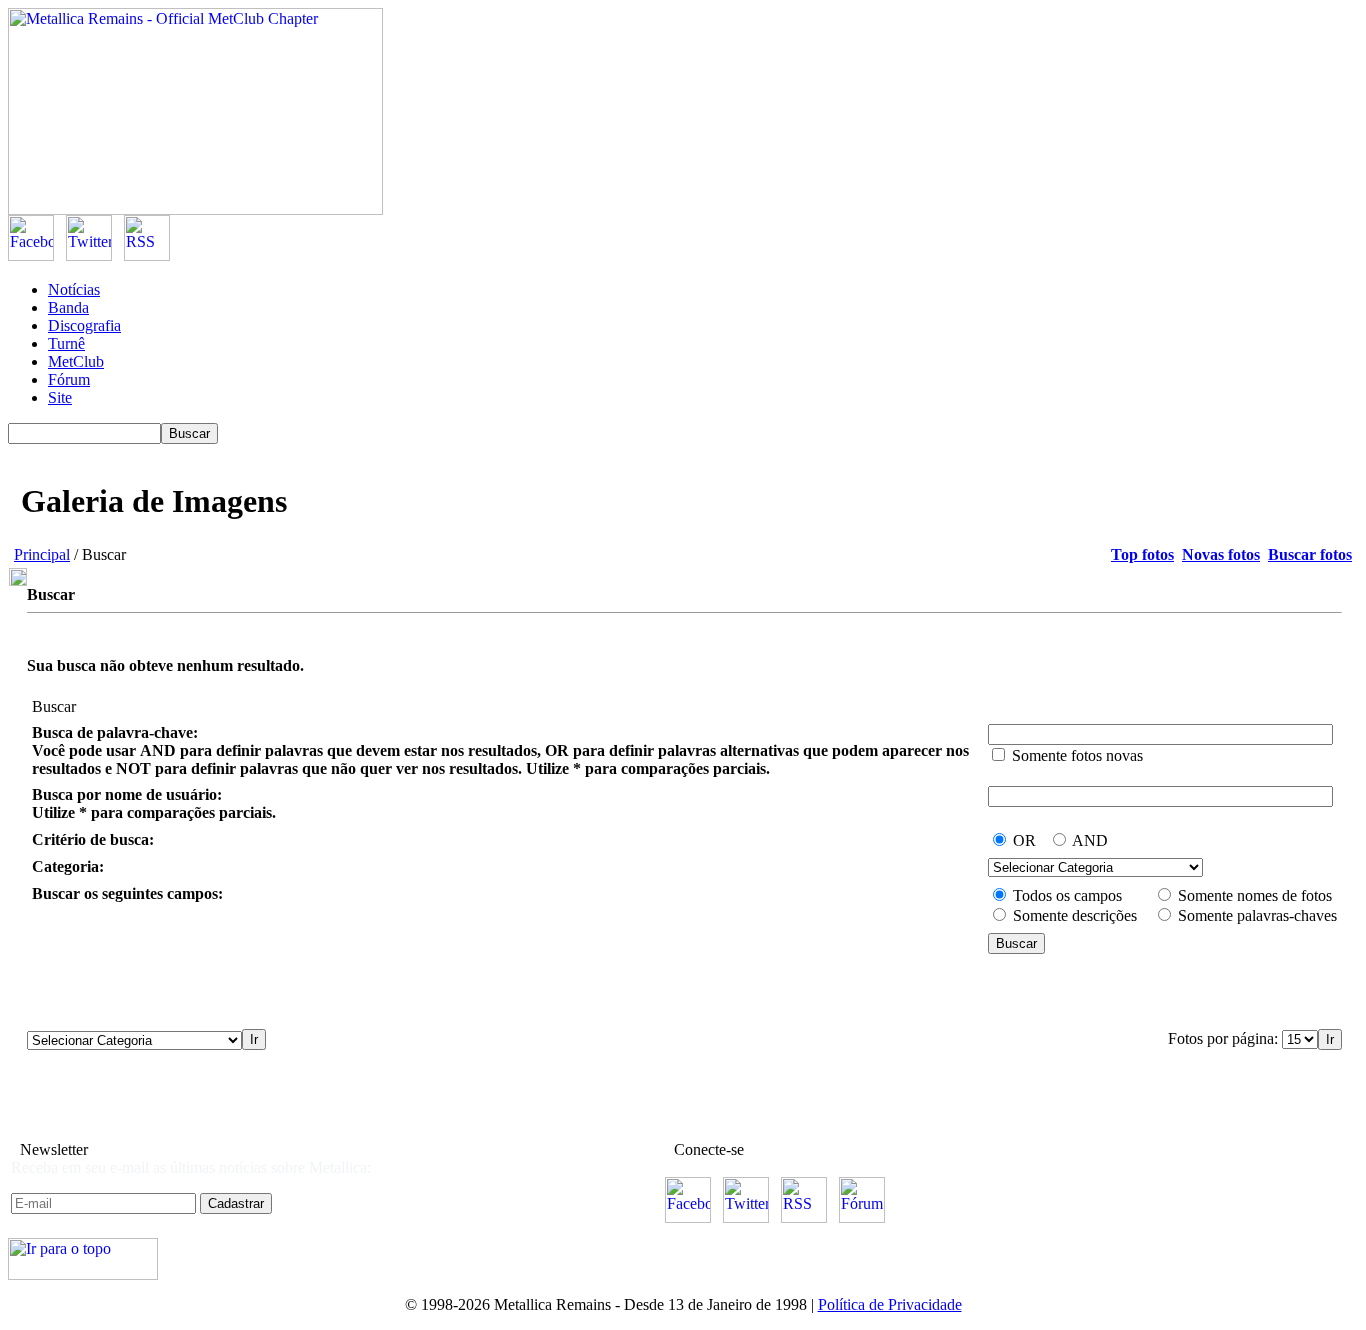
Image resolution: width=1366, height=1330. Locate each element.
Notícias (74, 289)
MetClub (76, 361)
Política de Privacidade (890, 1304)
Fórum (69, 379)
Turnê (66, 343)
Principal (42, 554)
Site (60, 397)
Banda (68, 307)
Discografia (84, 325)
